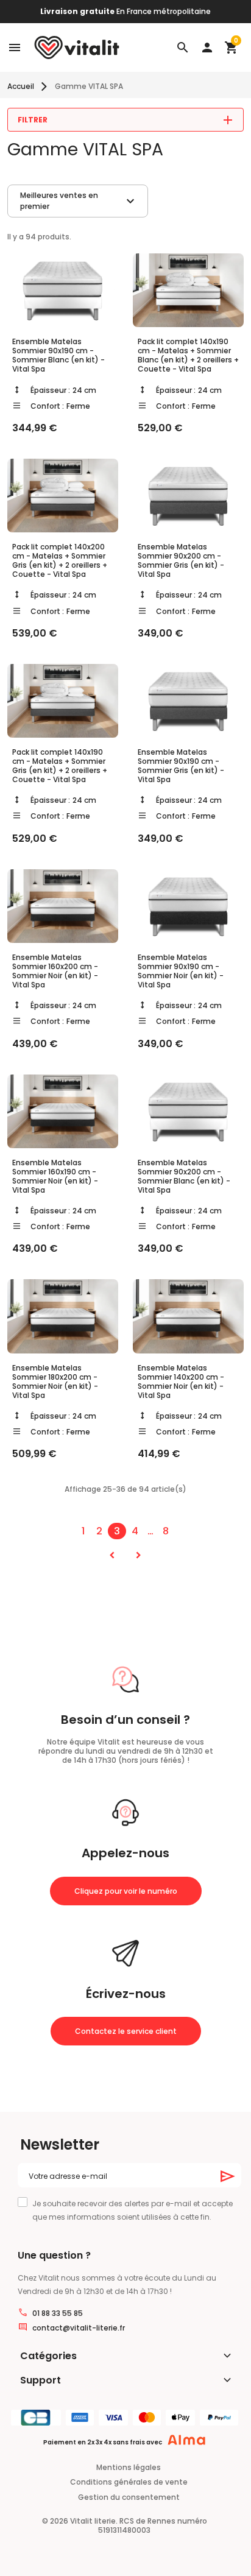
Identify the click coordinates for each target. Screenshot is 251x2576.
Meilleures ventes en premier (79, 201)
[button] (183, 48)
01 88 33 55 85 (58, 2313)
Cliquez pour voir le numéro (126, 1891)
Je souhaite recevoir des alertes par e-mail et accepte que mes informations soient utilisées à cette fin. (133, 2210)
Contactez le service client (126, 2031)
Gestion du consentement (129, 2497)
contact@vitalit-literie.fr (79, 2328)
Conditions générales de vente (129, 2482)
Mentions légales (129, 2467)
